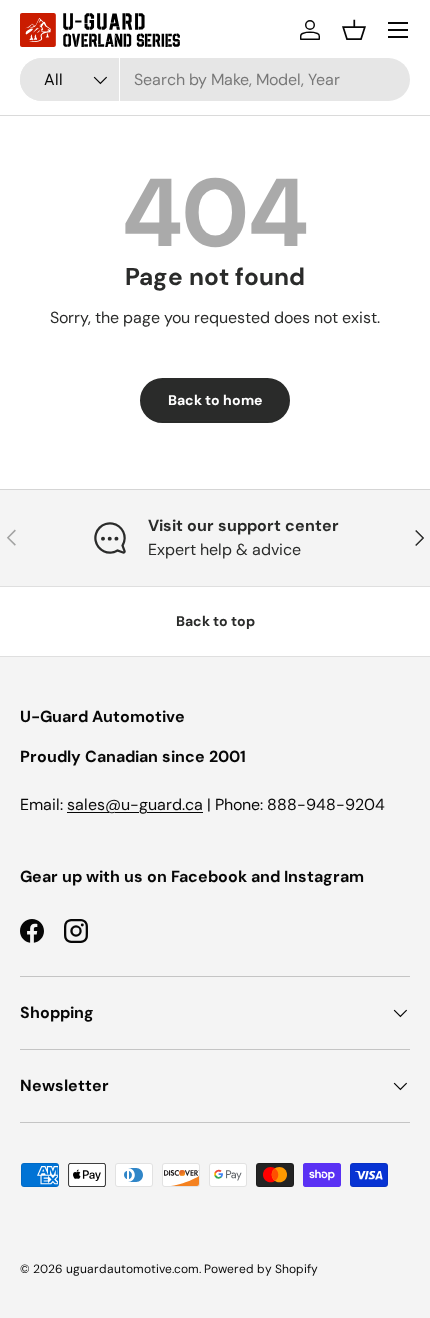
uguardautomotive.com (132, 1269)
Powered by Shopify (261, 1269)
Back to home (215, 400)
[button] (354, 30)
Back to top (215, 621)
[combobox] (215, 79)
